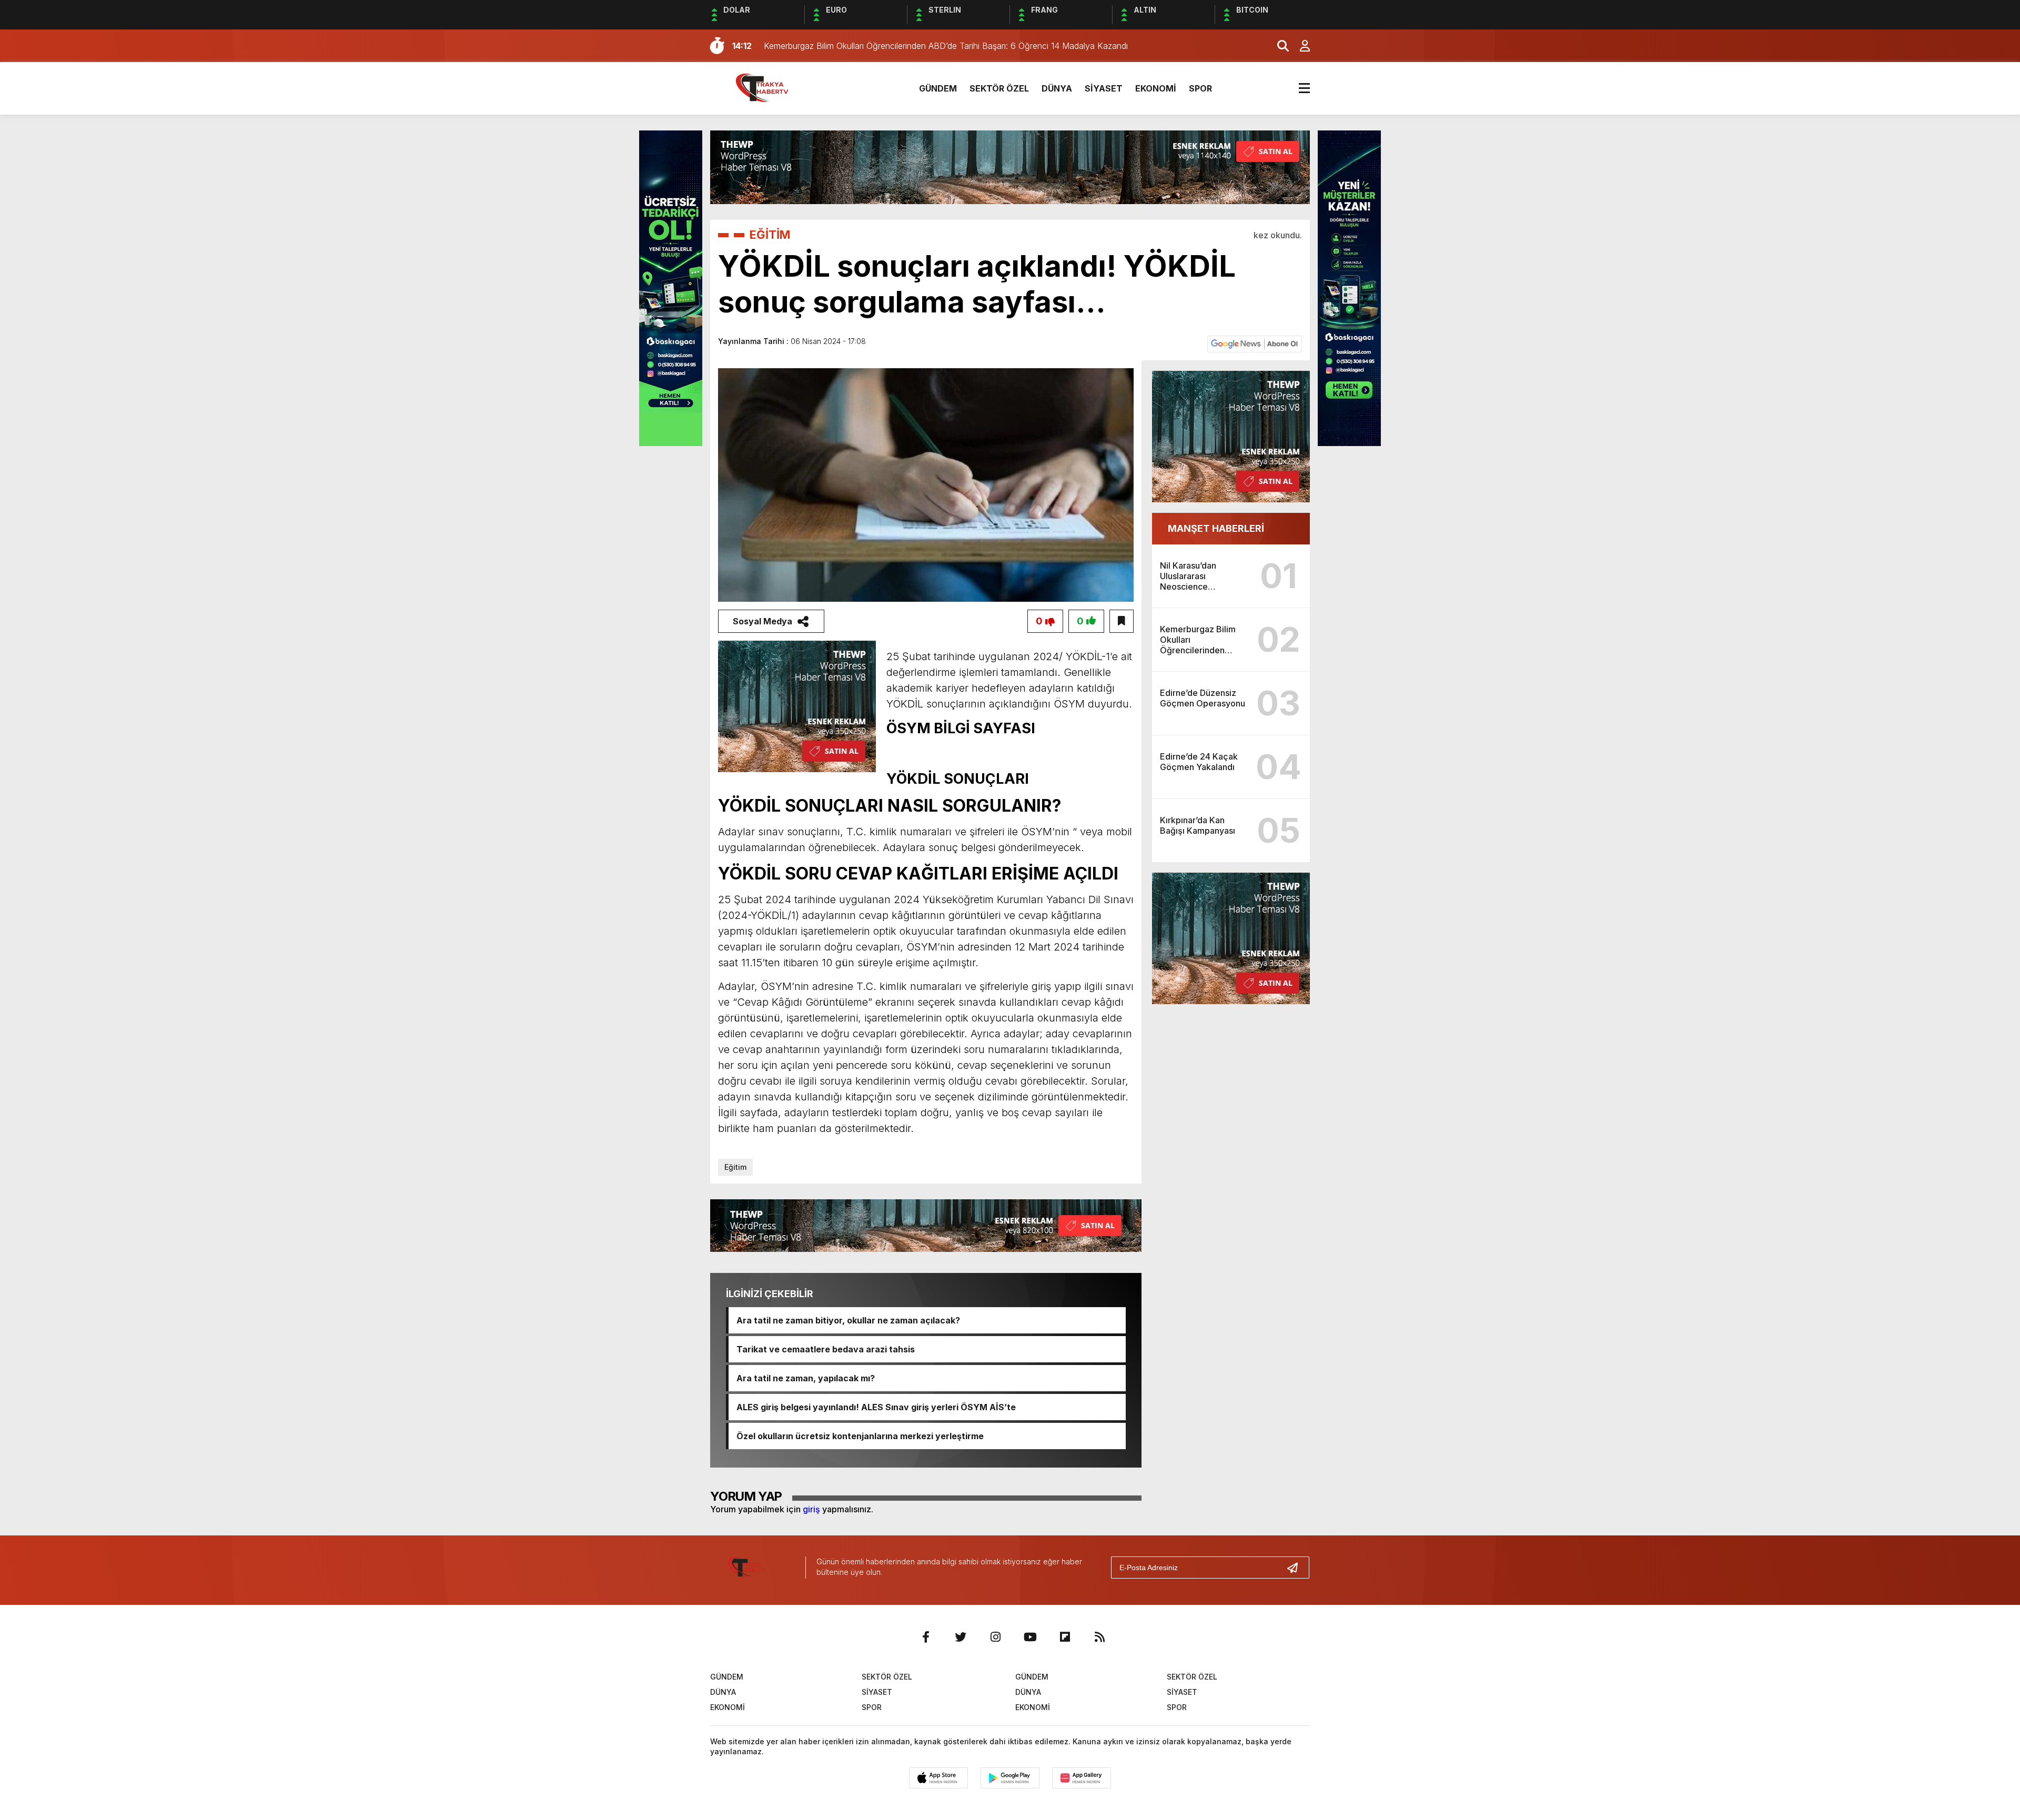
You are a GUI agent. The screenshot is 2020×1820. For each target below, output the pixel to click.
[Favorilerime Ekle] (1122, 621)
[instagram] (995, 1637)
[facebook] (926, 1637)
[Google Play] (1010, 1778)
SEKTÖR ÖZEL (999, 88)
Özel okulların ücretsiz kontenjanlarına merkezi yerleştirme (860, 1436)
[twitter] (961, 1637)
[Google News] (1255, 343)
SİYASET (1104, 88)
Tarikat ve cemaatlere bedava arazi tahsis (826, 1349)
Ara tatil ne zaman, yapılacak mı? (806, 1378)
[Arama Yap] (1278, 46)
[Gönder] (1297, 1568)
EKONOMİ (1156, 88)
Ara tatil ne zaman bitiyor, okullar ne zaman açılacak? (848, 1320)
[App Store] (938, 1778)
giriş (811, 1509)
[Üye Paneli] (1299, 46)
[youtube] (1030, 1637)
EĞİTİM (770, 235)
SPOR (1200, 88)
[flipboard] (1065, 1637)
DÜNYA (1057, 88)
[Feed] (1099, 1637)
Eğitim (735, 1167)
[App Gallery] (1082, 1778)
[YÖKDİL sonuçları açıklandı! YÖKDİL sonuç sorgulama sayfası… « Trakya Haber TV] (771, 87)
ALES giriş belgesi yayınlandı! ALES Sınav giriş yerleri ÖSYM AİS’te (876, 1407)
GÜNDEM (938, 88)
